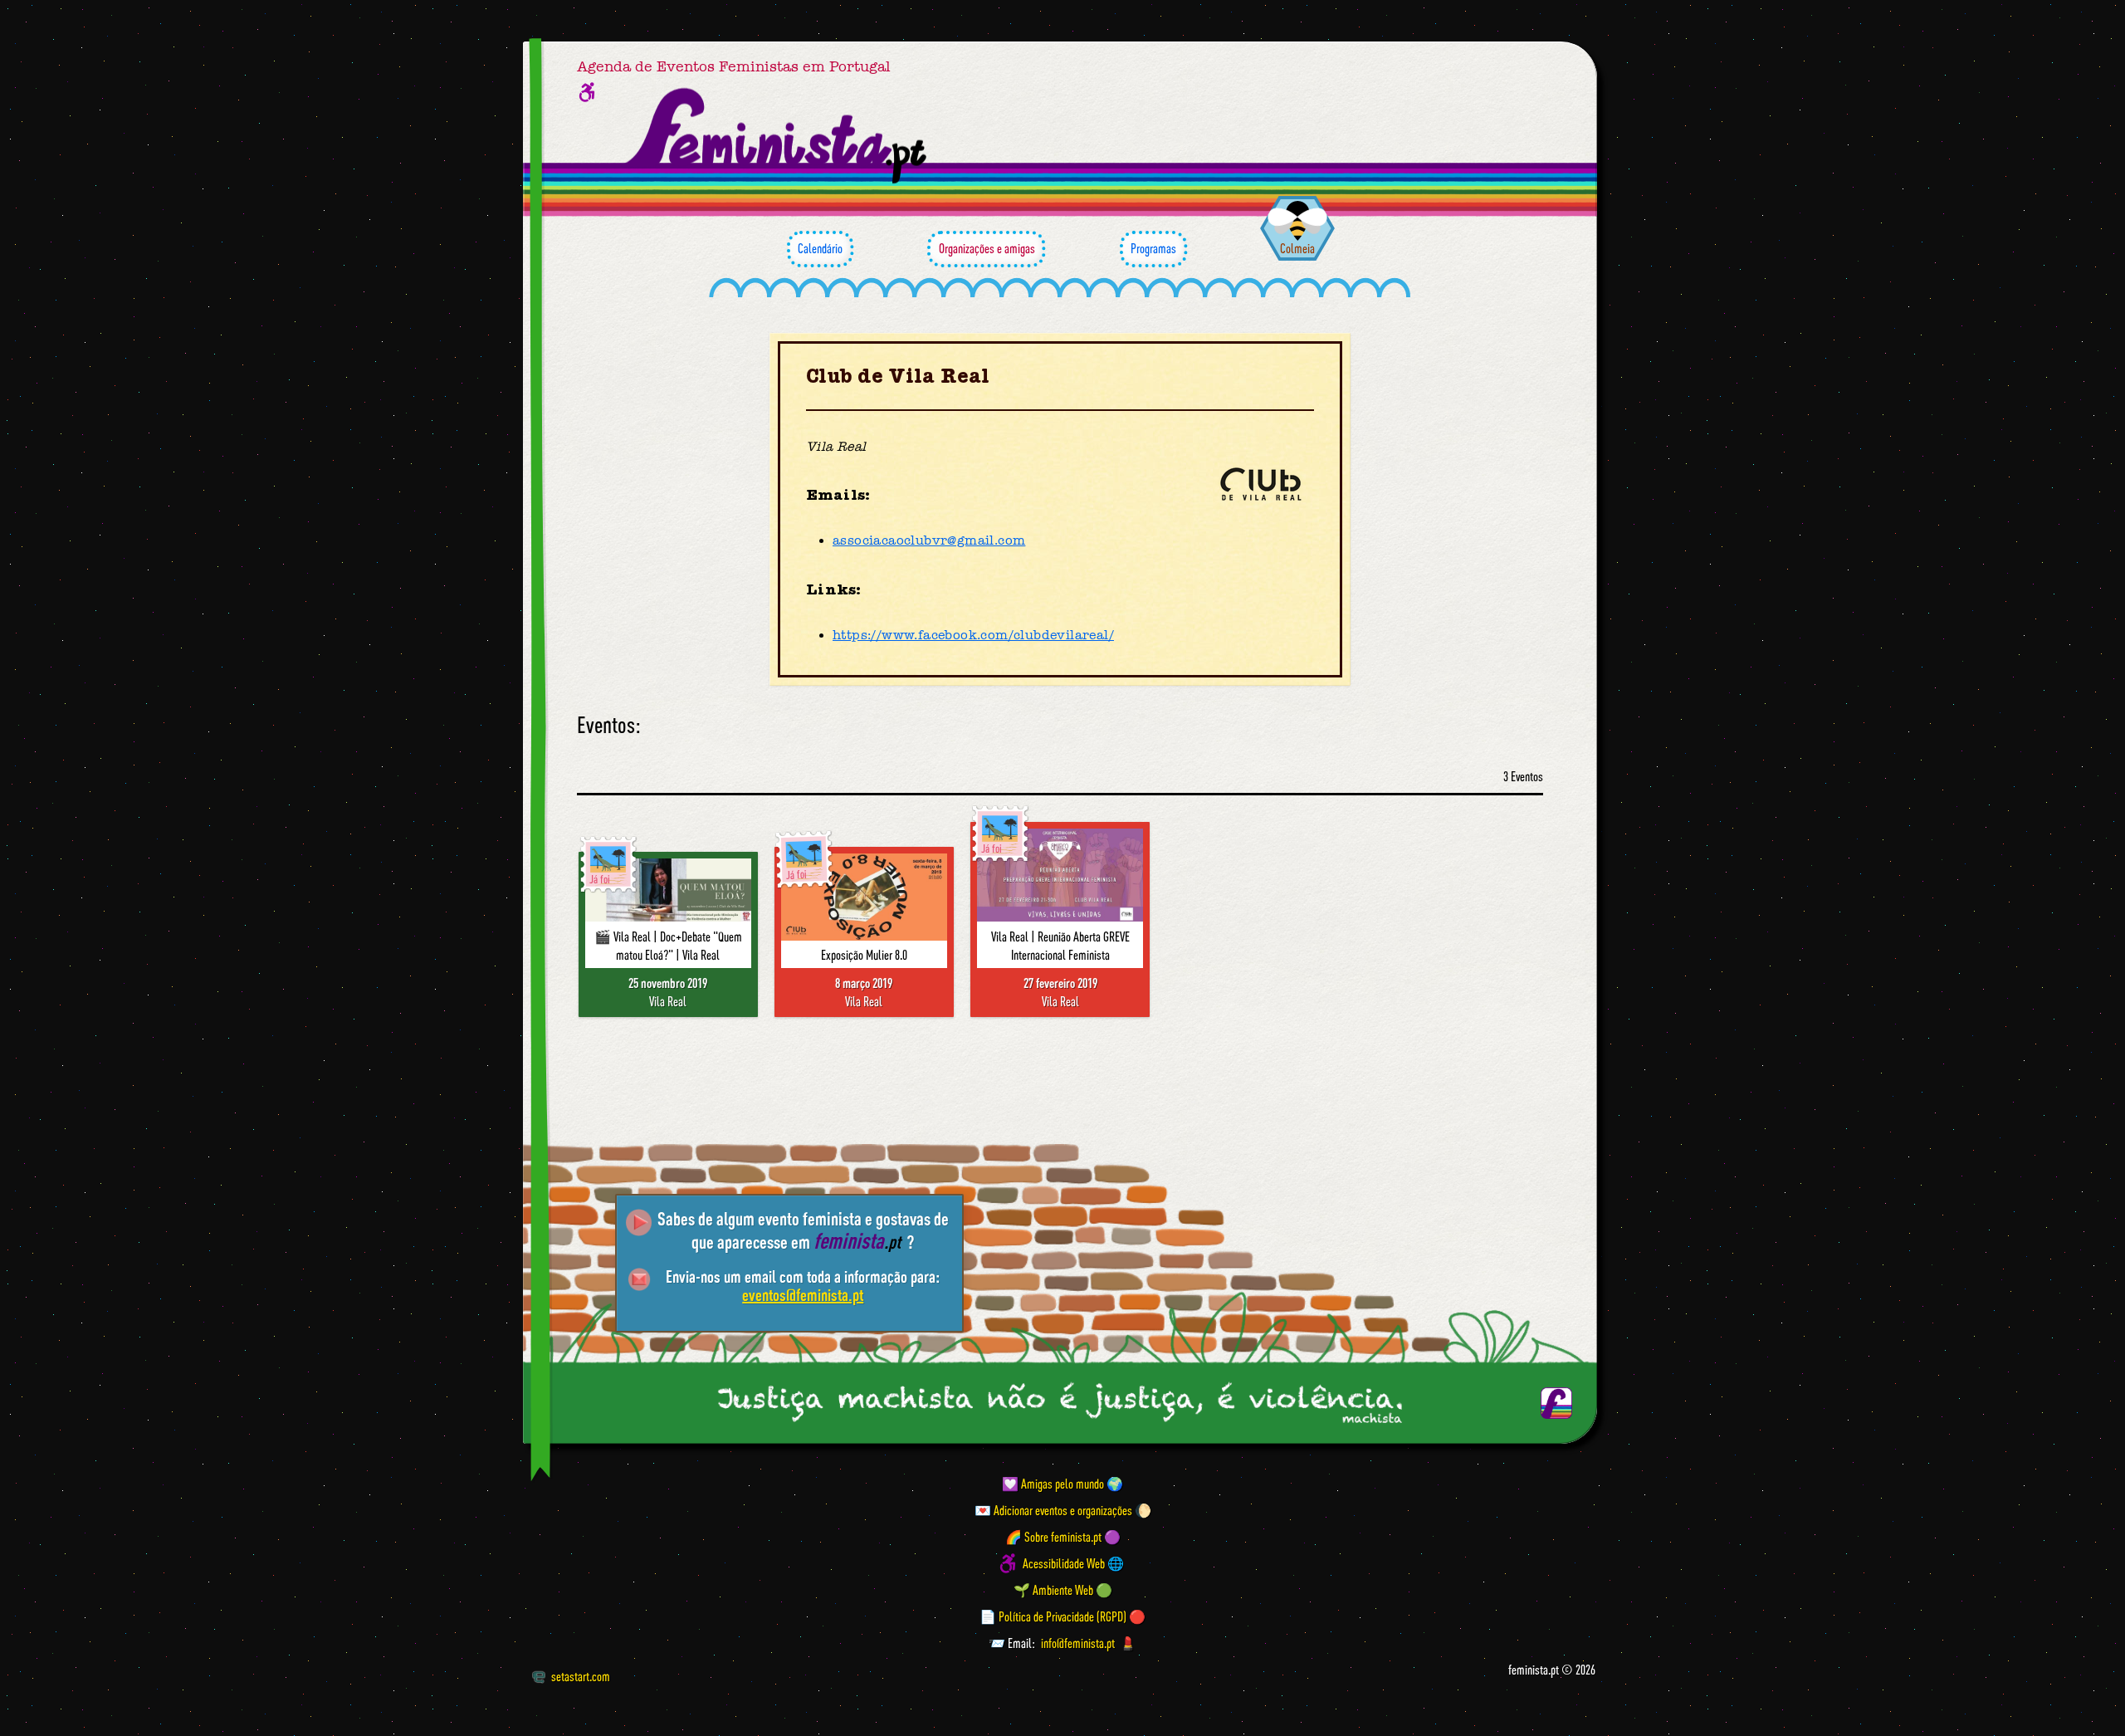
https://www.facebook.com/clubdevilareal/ (973, 635)
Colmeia (1297, 248)
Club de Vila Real (898, 377)
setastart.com (581, 1676)
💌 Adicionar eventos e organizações (1053, 1510)
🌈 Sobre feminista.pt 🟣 (1063, 1537)
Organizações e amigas (987, 248)
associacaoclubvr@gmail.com (929, 540)
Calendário (820, 248)
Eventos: (609, 725)
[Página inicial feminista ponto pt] (777, 136)
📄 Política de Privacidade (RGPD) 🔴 (1062, 1616)
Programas (1153, 248)
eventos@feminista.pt (803, 1295)
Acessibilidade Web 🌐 (1073, 1563)
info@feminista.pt (1078, 1643)
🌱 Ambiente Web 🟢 (1063, 1590)
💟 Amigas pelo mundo (1053, 1484)
